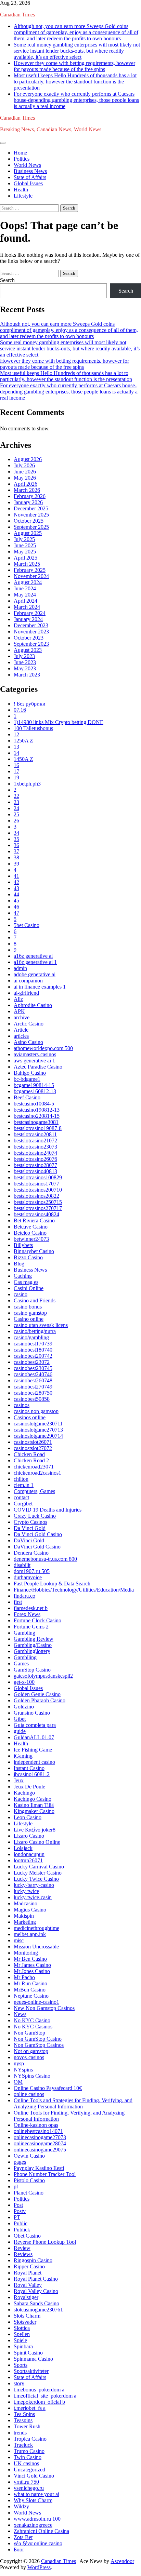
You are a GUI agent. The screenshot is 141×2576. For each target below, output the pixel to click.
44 (16, 894)
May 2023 (25, 668)
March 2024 (27, 607)
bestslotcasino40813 (35, 1171)
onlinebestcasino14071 (38, 2131)
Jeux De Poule (29, 1787)
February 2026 (30, 496)
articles (21, 1036)
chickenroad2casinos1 (37, 1473)
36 (16, 845)
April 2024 (25, 601)
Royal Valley (28, 2285)
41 (16, 876)
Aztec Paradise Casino (38, 1067)
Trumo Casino (29, 2451)
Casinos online (30, 1417)
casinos (22, 1405)
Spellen (22, 2334)
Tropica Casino (30, 2439)
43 (16, 888)
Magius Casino (30, 1910)
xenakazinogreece (33, 2525)
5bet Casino (27, 925)
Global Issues (28, 183)
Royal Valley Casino (36, 2291)
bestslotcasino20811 (35, 1134)
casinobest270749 (33, 1387)
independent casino (34, 1762)
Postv (20, 2211)
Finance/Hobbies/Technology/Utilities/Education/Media (74, 1590)
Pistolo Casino (29, 2180)
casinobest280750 (33, 1393)
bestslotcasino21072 (35, 1141)
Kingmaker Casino (34, 1811)
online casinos (29, 2094)
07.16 (20, 710)
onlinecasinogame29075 (40, 2150)
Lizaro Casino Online (37, 1842)
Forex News (27, 1614)
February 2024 (30, 613)
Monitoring (26, 1953)
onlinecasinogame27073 (40, 2137)
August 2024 (28, 582)
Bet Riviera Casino (34, 1220)
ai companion (28, 981)
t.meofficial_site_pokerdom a (45, 2396)
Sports (21, 2365)
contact (21, 1497)
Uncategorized (29, 2470)
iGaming (23, 1756)
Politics (22, 159)
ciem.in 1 (24, 1485)
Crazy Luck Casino (35, 1516)
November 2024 (31, 576)
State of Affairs (30, 177)
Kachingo (24, 1793)
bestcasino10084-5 (34, 1104)
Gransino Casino (32, 1713)
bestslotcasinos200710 (38, 1190)
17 (16, 771)
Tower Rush (27, 2426)
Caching (23, 1276)
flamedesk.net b (31, 1608)
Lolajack (23, 1848)
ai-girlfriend (26, 993)
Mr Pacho (24, 1977)
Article (21, 1030)
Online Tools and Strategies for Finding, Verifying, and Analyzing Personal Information (73, 2103)
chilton (21, 1479)
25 (16, 814)
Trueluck (23, 2445)
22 (16, 796)
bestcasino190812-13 (37, 1110)
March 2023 (27, 675)
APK (19, 1011)
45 (16, 901)
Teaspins (23, 2420)
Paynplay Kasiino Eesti (39, 2168)
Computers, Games (34, 1491)
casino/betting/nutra (35, 1331)
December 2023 (31, 625)
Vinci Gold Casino (34, 2476)
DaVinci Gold (29, 1540)
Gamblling (25, 1657)
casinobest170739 (33, 1344)
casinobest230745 (33, 1368)
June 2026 (25, 472)
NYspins (23, 2070)
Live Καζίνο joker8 (35, 1830)
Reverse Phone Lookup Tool (45, 2242)
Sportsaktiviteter (31, 2371)
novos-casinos (29, 2057)
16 (16, 765)
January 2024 (28, 619)
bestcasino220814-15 (37, 1116)
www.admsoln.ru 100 (37, 2519)
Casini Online (29, 1288)
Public (21, 2223)
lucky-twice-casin (33, 1897)
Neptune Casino (31, 1996)
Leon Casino (28, 1817)
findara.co (24, 1596)
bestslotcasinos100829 (38, 1177)
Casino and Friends (35, 1300)
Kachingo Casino (33, 1799)
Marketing (25, 1922)
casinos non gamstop (36, 1411)
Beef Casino (27, 1097)
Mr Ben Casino (30, 1959)
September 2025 (31, 527)
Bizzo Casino (28, 1257)
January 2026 (28, 502)
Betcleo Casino (30, 1233)
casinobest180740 (33, 1350)
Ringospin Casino (33, 2260)
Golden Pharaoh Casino (40, 1700)
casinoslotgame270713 (38, 1430)
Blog (19, 1264)
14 (16, 753)
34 (16, 833)
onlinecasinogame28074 (40, 2143)
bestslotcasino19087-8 (38, 1128)
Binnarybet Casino (34, 1251)
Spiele (20, 2340)
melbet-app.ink (30, 1934)
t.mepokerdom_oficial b (39, 2402)
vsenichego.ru (29, 2488)
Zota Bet (23, 2537)
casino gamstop (30, 1313)
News (20, 2014)
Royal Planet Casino (36, 2279)
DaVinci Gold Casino (37, 1547)
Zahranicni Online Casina (41, 2531)
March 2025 (27, 564)
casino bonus (28, 1307)
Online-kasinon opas (36, 2125)
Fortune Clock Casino (37, 1620)
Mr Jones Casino (32, 1971)
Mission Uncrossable (36, 1947)
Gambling (24, 1633)
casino (21, 1294)
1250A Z (23, 741)
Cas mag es (26, 1282)
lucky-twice (26, 1891)
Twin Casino (28, 2457)
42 (16, 882)
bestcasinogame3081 (36, 1122)
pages (20, 2162)
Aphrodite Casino (33, 1005)
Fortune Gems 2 (31, 1627)
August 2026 (28, 459)
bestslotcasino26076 (35, 1159)
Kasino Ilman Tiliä (34, 1805)
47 (16, 913)
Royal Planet (28, 2273)
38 (16, 857)
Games (21, 1663)
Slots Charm (27, 2316)
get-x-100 (24, 1682)
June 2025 (25, 545)
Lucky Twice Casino (36, 1879)
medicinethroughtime (36, 1928)
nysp (19, 2063)
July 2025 (24, 539)
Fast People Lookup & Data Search (52, 1584)
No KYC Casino (32, 2020)
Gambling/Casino (33, 1645)
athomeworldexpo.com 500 (43, 1048)
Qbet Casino (27, 2236)
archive (22, 1017)
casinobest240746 (33, 1374)
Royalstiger (26, 2297)
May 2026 (25, 478)
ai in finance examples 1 (40, 987)
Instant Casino (29, 1768)
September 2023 (31, 644)
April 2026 (25, 484)
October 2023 (29, 638)
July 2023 (24, 656)
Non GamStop (29, 2033)
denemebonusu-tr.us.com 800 (45, 1559)
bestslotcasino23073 (35, 1147)
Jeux (19, 1780)
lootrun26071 (28, 1860)
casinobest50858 (32, 1399)
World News (27, 165)
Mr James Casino (32, 1965)
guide (20, 1731)
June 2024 (25, 588)
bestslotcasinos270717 (38, 1208)
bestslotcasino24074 (35, 1153)
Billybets (23, 1245)
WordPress (39, 2567)
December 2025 (31, 508)
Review (22, 2248)
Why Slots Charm (33, 2500)
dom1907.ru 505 (32, 1571)
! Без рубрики (30, 704)
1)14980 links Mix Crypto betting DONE (59, 722)
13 (16, 747)
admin (20, 968)
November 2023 (31, 632)
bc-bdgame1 (27, 1079)
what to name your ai (36, 2494)
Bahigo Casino (30, 1073)
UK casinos (26, 2463)
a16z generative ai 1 (35, 962)
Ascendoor (122, 2561)
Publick (22, 2230)
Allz (18, 999)
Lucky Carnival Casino (39, 1867)
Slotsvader (25, 2322)
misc (19, 1940)
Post (18, 2205)
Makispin (24, 1916)
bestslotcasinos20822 (36, 1196)
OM (18, 2082)
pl (16, 2186)
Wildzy (21, 2506)
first (18, 1602)
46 (16, 907)
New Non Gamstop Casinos (44, 2008)
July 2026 (24, 465)
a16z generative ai (33, 956)
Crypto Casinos (30, 1522)
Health (21, 190)
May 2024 (25, 595)
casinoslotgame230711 (38, 1424)
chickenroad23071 (34, 1467)
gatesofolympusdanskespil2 (43, 1676)
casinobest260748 (33, 1380)
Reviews (23, 2254)
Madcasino (25, 1903)
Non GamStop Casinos (39, 2045)
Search (7, 280)
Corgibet (23, 1504)
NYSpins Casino (32, 2076)
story (19, 2383)
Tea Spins (24, 2414)
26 (16, 821)
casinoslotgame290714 (38, 1436)
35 (16, 839)
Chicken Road (29, 1454)
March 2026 (27, 490)
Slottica (22, 2328)
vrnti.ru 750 (26, 2482)
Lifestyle (23, 196)
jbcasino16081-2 (32, 1774)
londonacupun (29, 1854)
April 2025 (25, 558)
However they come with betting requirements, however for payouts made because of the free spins (74, 66)
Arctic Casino (29, 1024)
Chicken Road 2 (31, 1460)
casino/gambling (31, 1337)
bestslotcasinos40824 (36, 1214)
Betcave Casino (31, 1227)
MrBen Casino (30, 1990)
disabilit (22, 1565)
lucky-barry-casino (34, 1885)
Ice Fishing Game (33, 1750)
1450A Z (23, 759)
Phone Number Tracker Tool (45, 2174)
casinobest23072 (32, 1362)
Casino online (29, 1319)
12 (16, 734)
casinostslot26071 (33, 1442)
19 (16, 777)
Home (20, 153)
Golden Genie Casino (37, 1694)
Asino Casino (28, 1042)
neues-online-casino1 (36, 2002)
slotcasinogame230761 (38, 2310)
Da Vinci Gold (30, 1528)
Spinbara (23, 2346)
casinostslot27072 (33, 1448)
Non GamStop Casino (38, 2039)
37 (16, 851)
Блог (19, 2550)
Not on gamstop (31, 2051)
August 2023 (28, 650)
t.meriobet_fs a (30, 2408)
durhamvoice (28, 1577)
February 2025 (30, 570)
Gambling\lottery (32, 1651)
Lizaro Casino (29, 1836)
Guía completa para (35, 1725)
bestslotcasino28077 (35, 1165)
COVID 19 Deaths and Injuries (48, 1510)
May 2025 (25, 552)
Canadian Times (17, 15)
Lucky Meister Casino (38, 1873)
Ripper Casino (29, 2266)
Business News (30, 171)
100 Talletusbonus (33, 728)
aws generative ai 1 (34, 1061)
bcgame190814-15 (34, 1085)
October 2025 (29, 521)
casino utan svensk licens (41, 1325)
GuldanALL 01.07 (34, 1737)
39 (16, 864)
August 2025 (28, 533)
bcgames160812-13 (35, 1091)
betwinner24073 (31, 1239)
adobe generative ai (35, 974)
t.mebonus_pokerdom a (39, 2390)
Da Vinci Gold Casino (38, 1534)
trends (20, 2433)
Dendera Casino (31, 1553)
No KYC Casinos (33, 2027)
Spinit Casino (28, 2353)
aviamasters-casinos (35, 1054)
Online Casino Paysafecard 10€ (48, 2088)
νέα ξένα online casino (38, 2543)
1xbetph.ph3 (27, 784)
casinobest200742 (33, 1356)
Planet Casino (29, 2193)
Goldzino (24, 1707)
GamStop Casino (32, 1670)
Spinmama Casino (33, 2359)
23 (16, 802)
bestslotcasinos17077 (36, 1184)
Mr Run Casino (30, 1983)
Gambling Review (34, 1639)
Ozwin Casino (29, 2156)
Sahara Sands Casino (36, 2303)
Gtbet (20, 1719)
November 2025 (31, 515)
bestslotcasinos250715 (38, 1202)
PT (17, 2217)
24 (16, 808)
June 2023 (25, 662)
